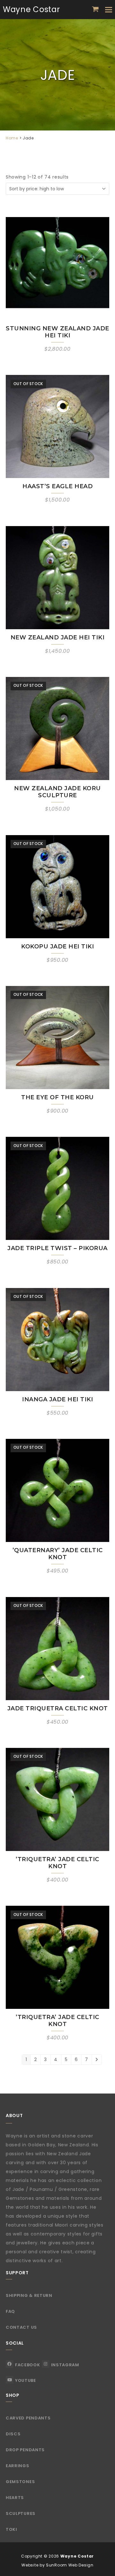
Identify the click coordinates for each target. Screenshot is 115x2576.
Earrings (18, 2466)
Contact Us (21, 2327)
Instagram (65, 2365)
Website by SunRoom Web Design (57, 2565)
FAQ (10, 2311)
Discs (13, 2434)
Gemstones (20, 2482)
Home (12, 138)
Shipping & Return (29, 2295)
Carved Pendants (28, 2418)
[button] (95, 9)
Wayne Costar (31, 9)
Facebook (28, 2365)
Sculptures (21, 2513)
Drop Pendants (25, 2450)
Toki (11, 2529)
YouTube (26, 2380)
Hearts (15, 2498)
